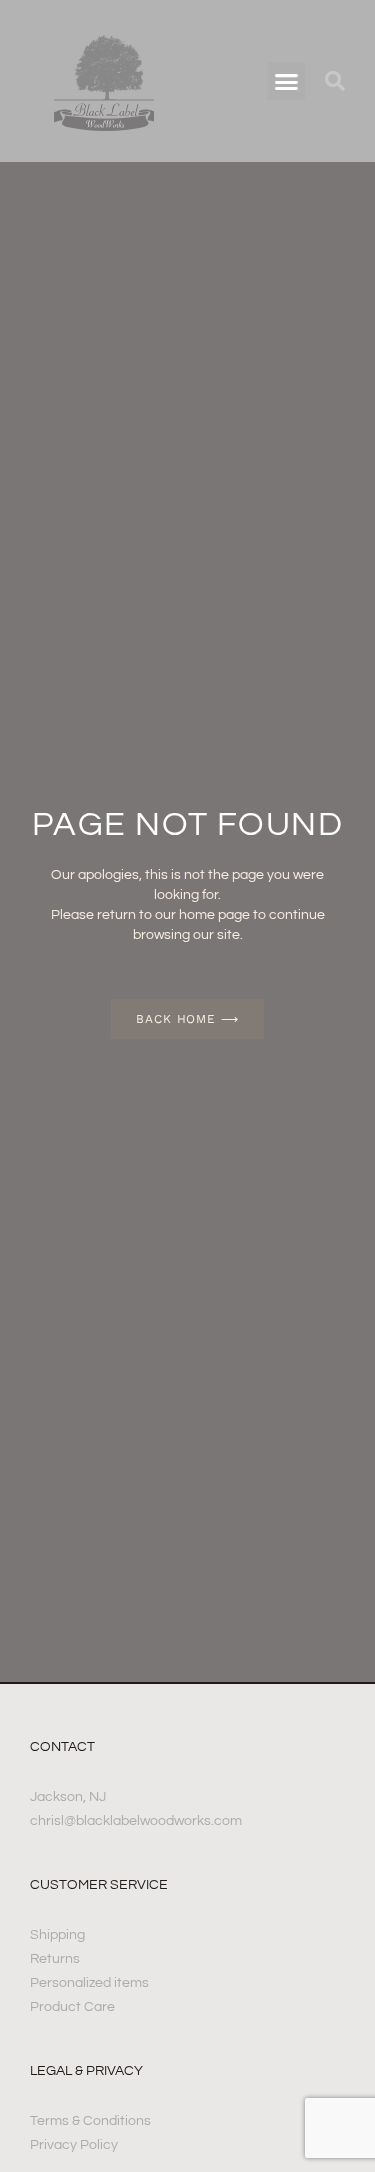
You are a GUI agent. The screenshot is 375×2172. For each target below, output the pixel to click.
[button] (286, 81)
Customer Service (99, 1885)
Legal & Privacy (86, 2071)
